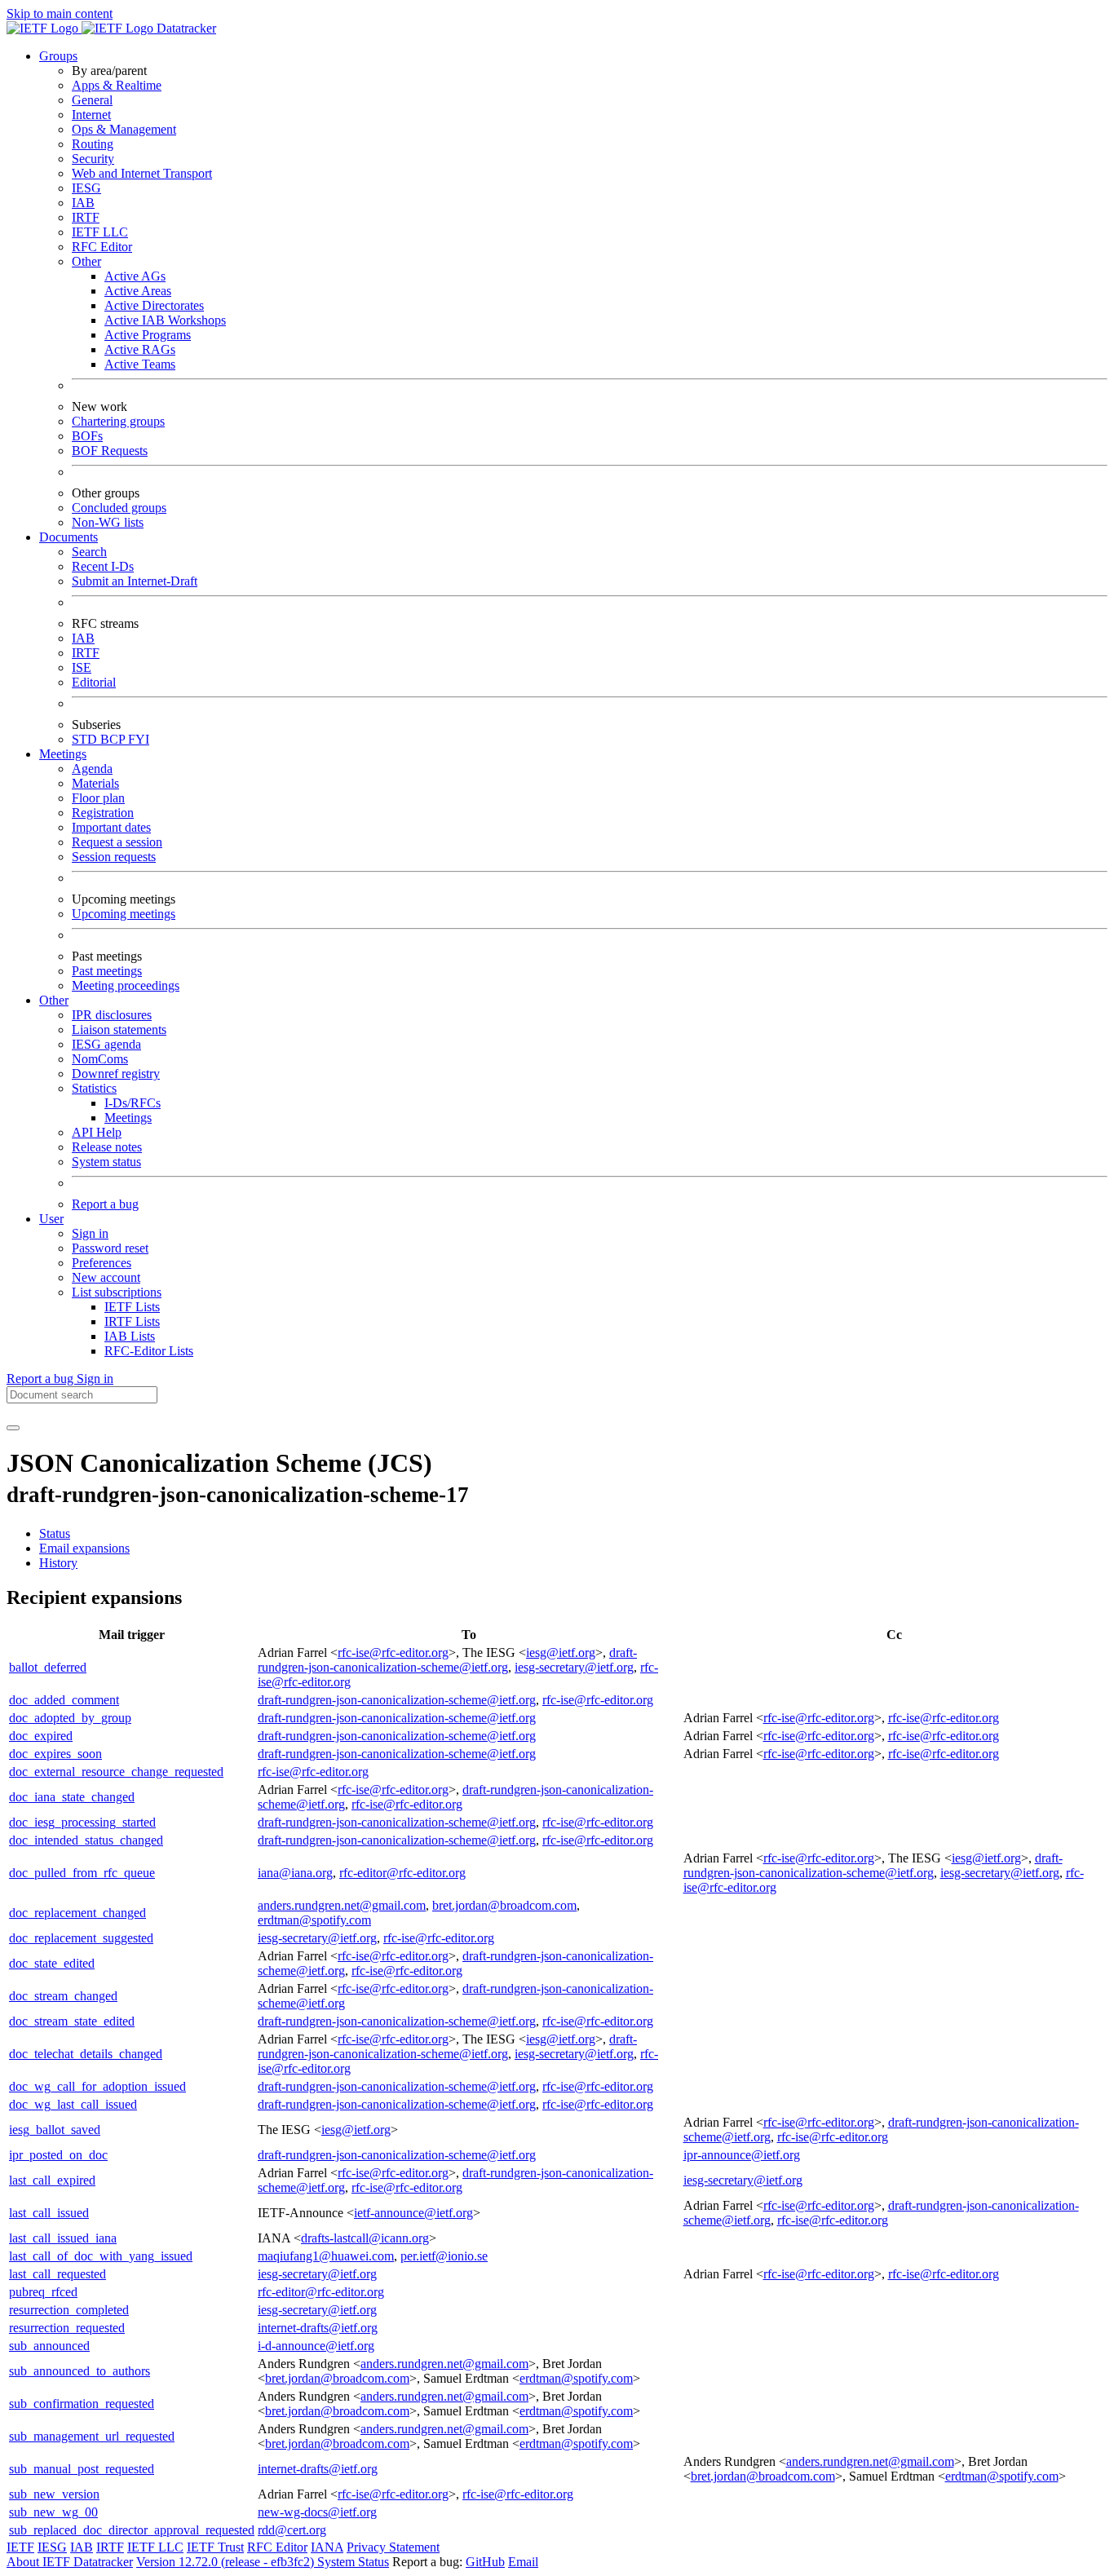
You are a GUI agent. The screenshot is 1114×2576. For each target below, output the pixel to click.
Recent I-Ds (103, 566)
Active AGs (135, 276)
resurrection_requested (67, 2328)
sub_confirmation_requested (82, 2404)
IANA (327, 2547)
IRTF (86, 217)
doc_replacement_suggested (81, 1938)
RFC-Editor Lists (149, 1351)
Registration (103, 813)
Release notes (107, 1147)
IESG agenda (106, 1044)
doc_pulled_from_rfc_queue (82, 1873)
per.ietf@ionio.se (444, 2256)
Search (89, 552)
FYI (139, 739)
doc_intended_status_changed (86, 1840)
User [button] (51, 1219)
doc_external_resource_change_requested (116, 1772)
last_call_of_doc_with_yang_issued (101, 2256)
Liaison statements (119, 1030)
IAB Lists (130, 1336)
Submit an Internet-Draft (135, 581)
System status (106, 1162)
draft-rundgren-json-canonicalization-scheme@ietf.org (447, 1660)
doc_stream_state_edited (72, 2021)
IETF (20, 2547)
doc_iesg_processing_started (82, 1822)
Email (523, 2562)
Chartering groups (118, 421)
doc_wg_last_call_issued (73, 2104)
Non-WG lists (108, 522)
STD (86, 739)
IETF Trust (215, 2547)
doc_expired (41, 1736)
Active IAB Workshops (165, 320)
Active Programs (148, 335)
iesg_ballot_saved (55, 2130)
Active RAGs (140, 349)
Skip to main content (60, 13)
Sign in (90, 1233)
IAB (83, 203)
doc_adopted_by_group (70, 1718)
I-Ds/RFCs (133, 1103)
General (92, 100)
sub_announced (49, 2346)
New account (106, 1277)
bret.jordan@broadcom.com (504, 1905)
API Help (97, 1132)
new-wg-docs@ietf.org (317, 2512)
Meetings (128, 1118)
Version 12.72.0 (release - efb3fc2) (227, 2562)
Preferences (102, 1263)
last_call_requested (57, 2274)
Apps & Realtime (117, 85)
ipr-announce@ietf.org (742, 2155)
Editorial (94, 682)
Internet (91, 115)
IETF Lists (132, 1307)
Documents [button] (69, 537)
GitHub (485, 2562)
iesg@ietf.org (561, 1653)
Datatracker (185, 28)
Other (86, 261)
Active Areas (138, 291)
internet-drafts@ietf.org (318, 2328)
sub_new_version (54, 2494)
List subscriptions (117, 1292)
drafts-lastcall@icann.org (365, 2238)
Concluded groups (119, 508)
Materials (95, 783)
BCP (114, 739)
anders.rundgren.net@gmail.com (342, 1905)
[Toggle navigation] (13, 1428)
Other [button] (54, 1000)
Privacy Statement (393, 2547)
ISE (82, 667)
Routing (93, 144)
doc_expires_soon (55, 1754)
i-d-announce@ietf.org (316, 2346)
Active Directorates (154, 305)
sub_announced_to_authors (80, 2371)
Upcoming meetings (124, 914)
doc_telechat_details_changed (86, 2054)
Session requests (114, 857)
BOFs (87, 436)
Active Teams (140, 364)
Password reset (110, 1248)
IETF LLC (100, 232)
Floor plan (98, 798)
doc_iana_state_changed (72, 1797)
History (58, 1563)
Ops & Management (124, 129)
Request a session (117, 842)
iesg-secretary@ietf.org (574, 1667)
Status (55, 1533)
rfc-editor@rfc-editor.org (402, 1873)
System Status (353, 2562)
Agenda (92, 769)
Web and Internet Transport (142, 173)
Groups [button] (58, 56)
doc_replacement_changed (77, 1913)
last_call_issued (49, 2213)
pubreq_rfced (43, 2292)
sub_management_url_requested (92, 2436)
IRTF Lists (132, 1321)
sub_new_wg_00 (53, 2512)
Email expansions (84, 1548)
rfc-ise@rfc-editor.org (393, 1653)
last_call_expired (52, 2180)
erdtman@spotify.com (314, 1920)
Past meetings (107, 971)
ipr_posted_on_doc (58, 2155)
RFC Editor (102, 247)
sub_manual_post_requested (82, 2469)
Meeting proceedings (126, 985)
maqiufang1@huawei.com (326, 2256)
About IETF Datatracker (70, 2562)
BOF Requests (110, 451)
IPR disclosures (112, 1015)
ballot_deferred (48, 1667)
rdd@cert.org (292, 2530)
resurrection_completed (69, 2310)
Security (93, 159)
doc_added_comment (64, 1700)
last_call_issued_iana (63, 2238)
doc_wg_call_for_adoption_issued (97, 2086)
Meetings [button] (63, 754)
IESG (86, 188)
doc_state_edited (52, 1963)
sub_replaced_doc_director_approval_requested (132, 2530)
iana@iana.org (295, 1873)
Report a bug (105, 1204)
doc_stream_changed (63, 1996)
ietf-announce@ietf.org (413, 2213)
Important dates (111, 827)
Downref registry (116, 1074)
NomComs (100, 1059)
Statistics (94, 1088)
